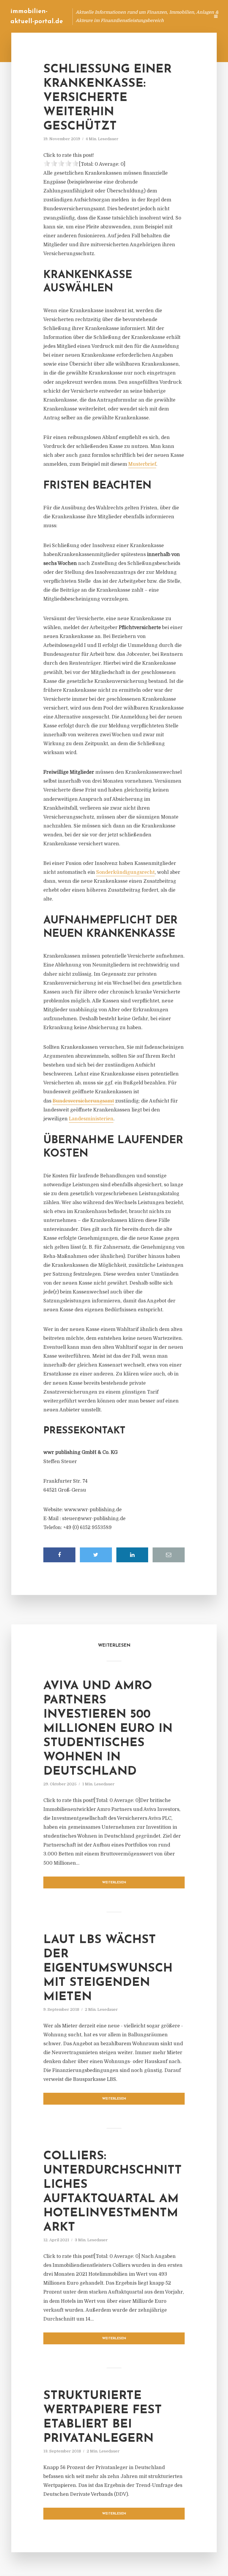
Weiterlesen (114, 1883)
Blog (92, 16)
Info (111, 16)
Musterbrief (142, 464)
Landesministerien (91, 1119)
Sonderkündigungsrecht (125, 872)
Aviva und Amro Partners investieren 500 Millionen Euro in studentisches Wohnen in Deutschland (108, 1729)
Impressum (160, 16)
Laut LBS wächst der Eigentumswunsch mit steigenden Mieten (108, 1969)
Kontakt (133, 16)
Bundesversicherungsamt (83, 1101)
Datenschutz (192, 16)
